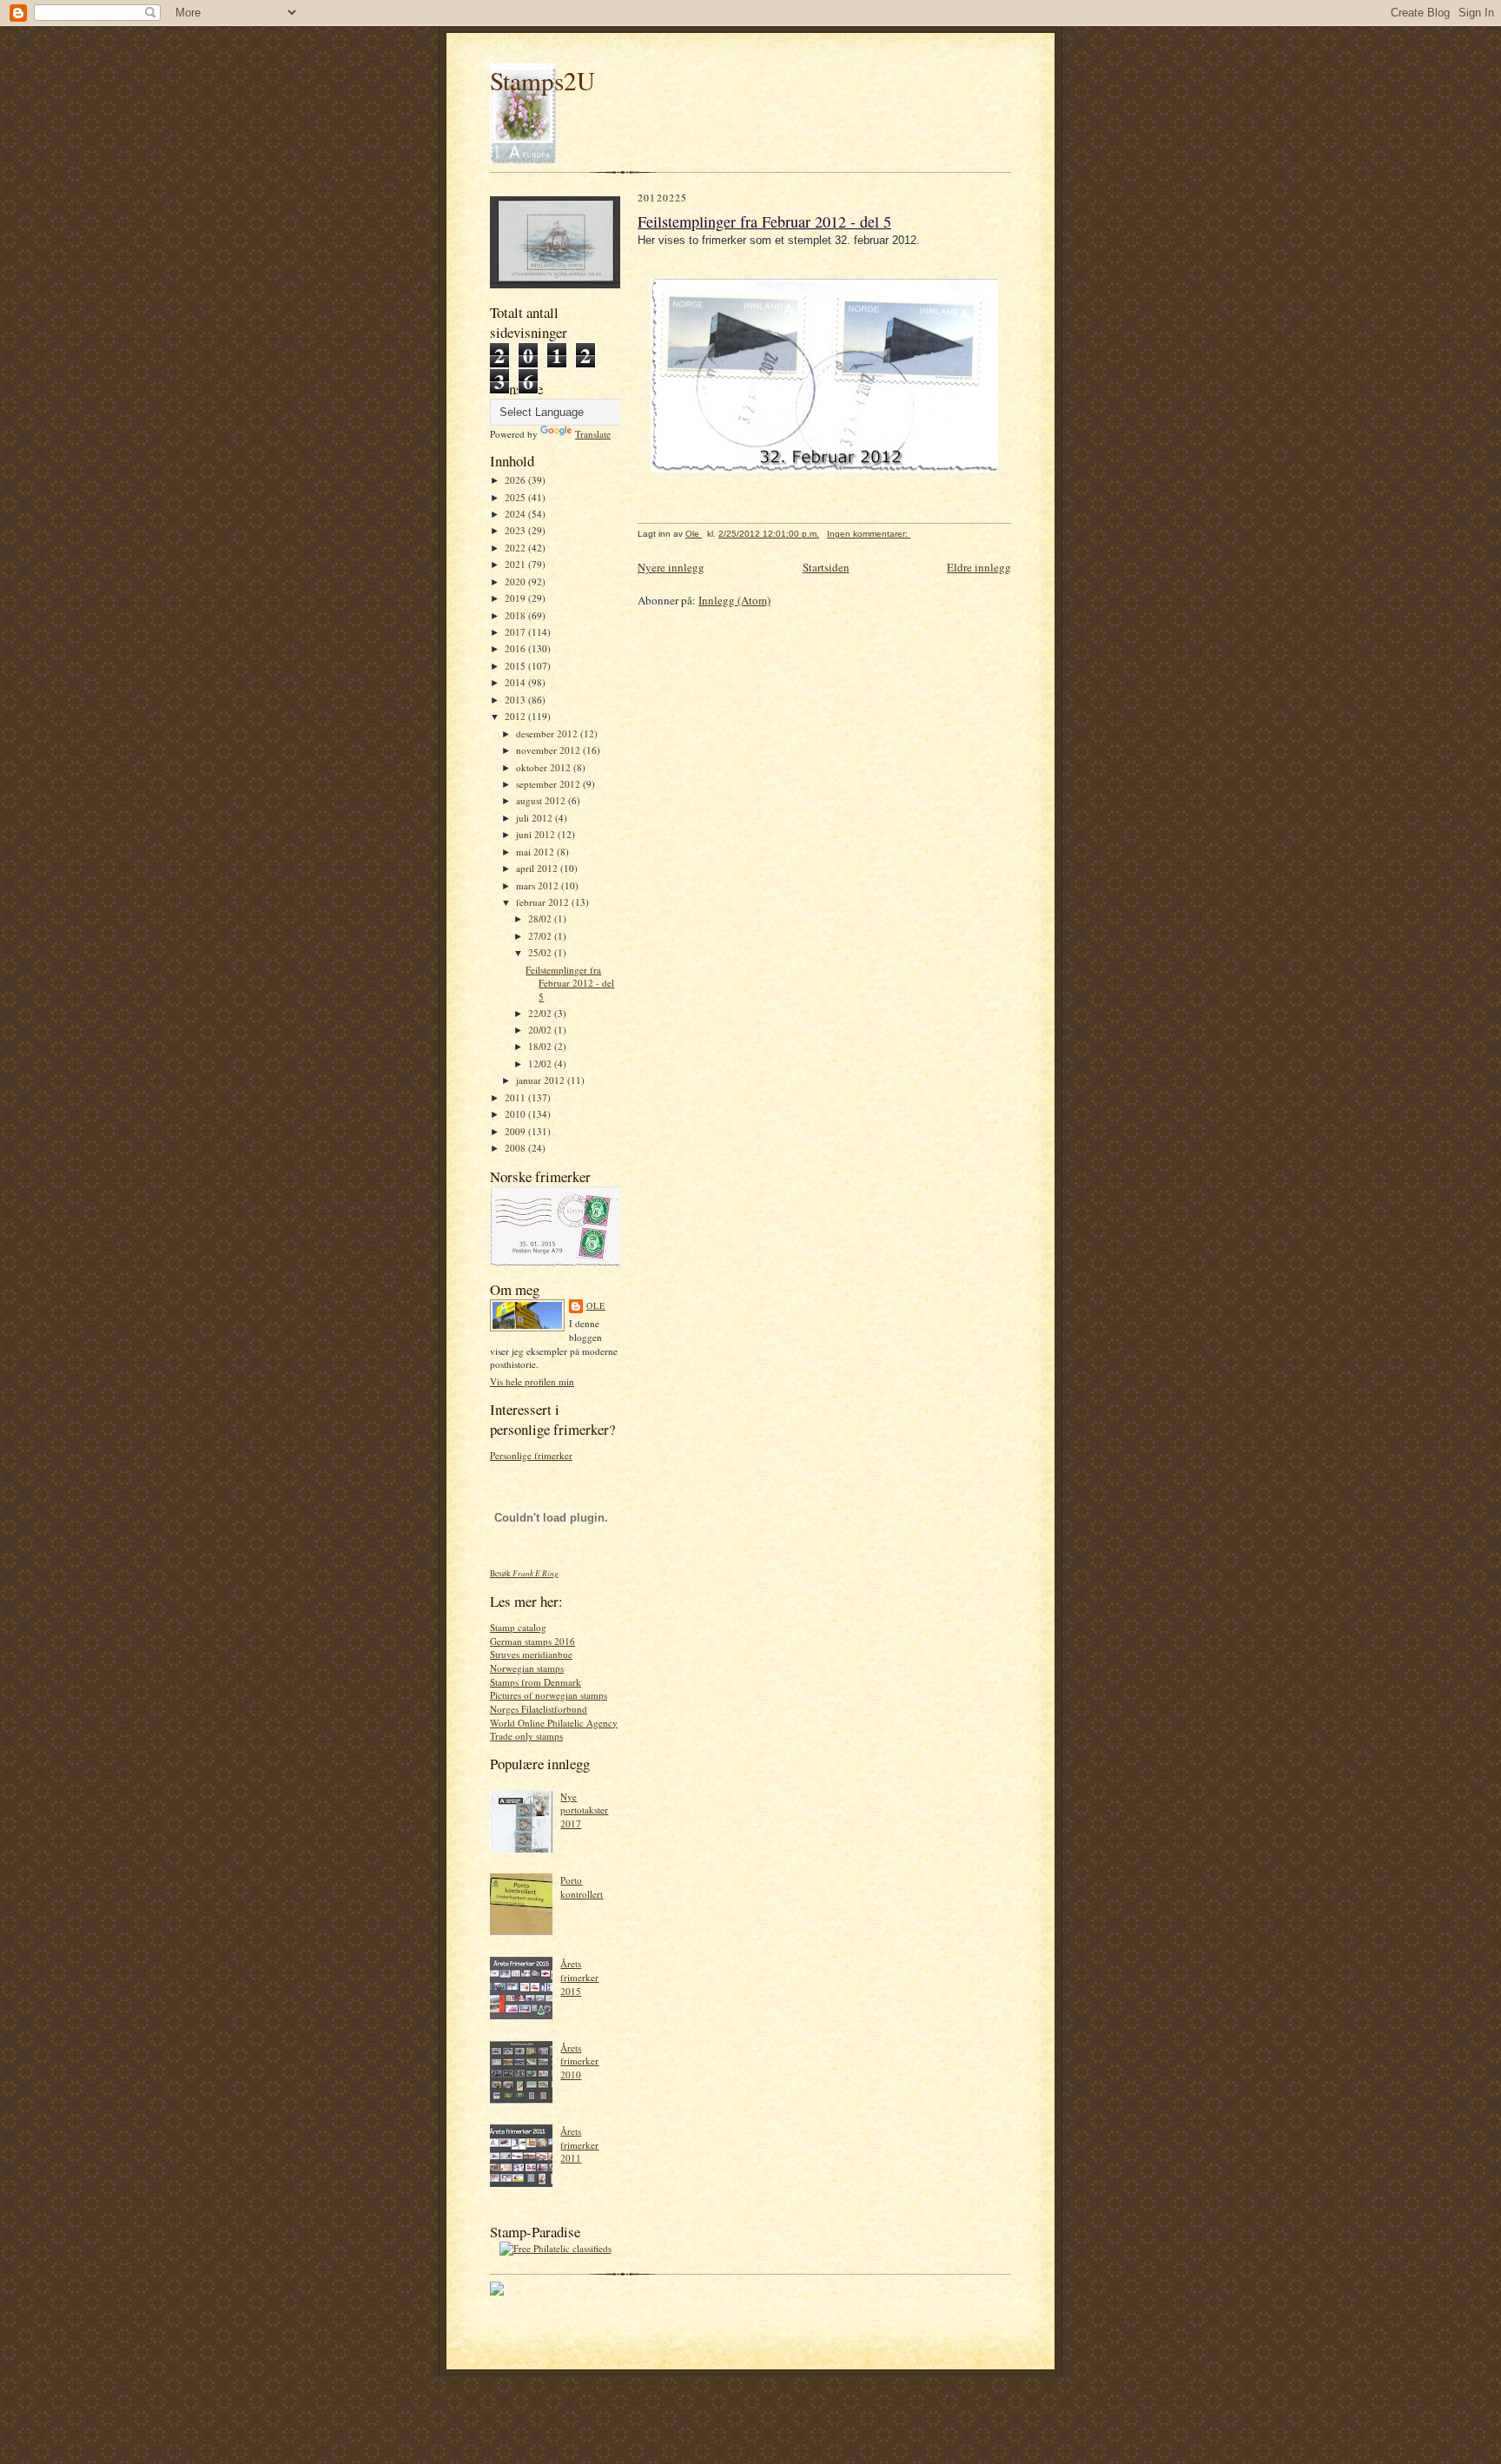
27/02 (541, 936)
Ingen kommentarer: (869, 534)
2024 (516, 514)
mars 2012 (539, 885)
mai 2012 (536, 852)
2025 (516, 497)
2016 (516, 648)
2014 (516, 682)
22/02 (541, 1013)
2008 (516, 1148)
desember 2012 (548, 733)
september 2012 (549, 784)
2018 (516, 615)
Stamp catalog (518, 1627)
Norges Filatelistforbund (539, 1709)
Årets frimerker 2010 (579, 2061)
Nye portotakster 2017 (584, 1810)
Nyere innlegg (671, 567)
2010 (516, 1114)
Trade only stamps (526, 1736)
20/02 (541, 1030)
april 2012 (538, 868)
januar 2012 (542, 1080)
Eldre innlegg (979, 567)
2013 (516, 700)
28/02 (541, 918)
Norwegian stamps (527, 1668)
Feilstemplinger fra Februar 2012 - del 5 (570, 983)
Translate (593, 434)
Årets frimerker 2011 (579, 2144)
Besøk (524, 1573)
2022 (516, 548)
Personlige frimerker (531, 1455)
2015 (516, 666)
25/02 (541, 952)
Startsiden (826, 567)
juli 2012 (536, 818)
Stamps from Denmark (536, 1682)
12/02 (541, 1064)
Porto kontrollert (582, 1887)
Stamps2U (542, 80)
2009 (516, 1131)
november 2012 (549, 750)
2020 (516, 581)
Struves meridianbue (531, 1654)
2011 (516, 1097)
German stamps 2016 (532, 1641)
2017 (516, 632)
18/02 (541, 1046)
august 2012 (542, 800)
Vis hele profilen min (532, 1381)
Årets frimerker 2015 (579, 1977)
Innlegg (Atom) (734, 600)
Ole (596, 1305)
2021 (516, 564)
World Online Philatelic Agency (554, 1723)
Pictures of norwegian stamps (549, 1695)
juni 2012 (537, 834)
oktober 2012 (545, 767)
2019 (516, 598)
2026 (516, 480)
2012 (516, 716)
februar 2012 (544, 902)
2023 (516, 530)
